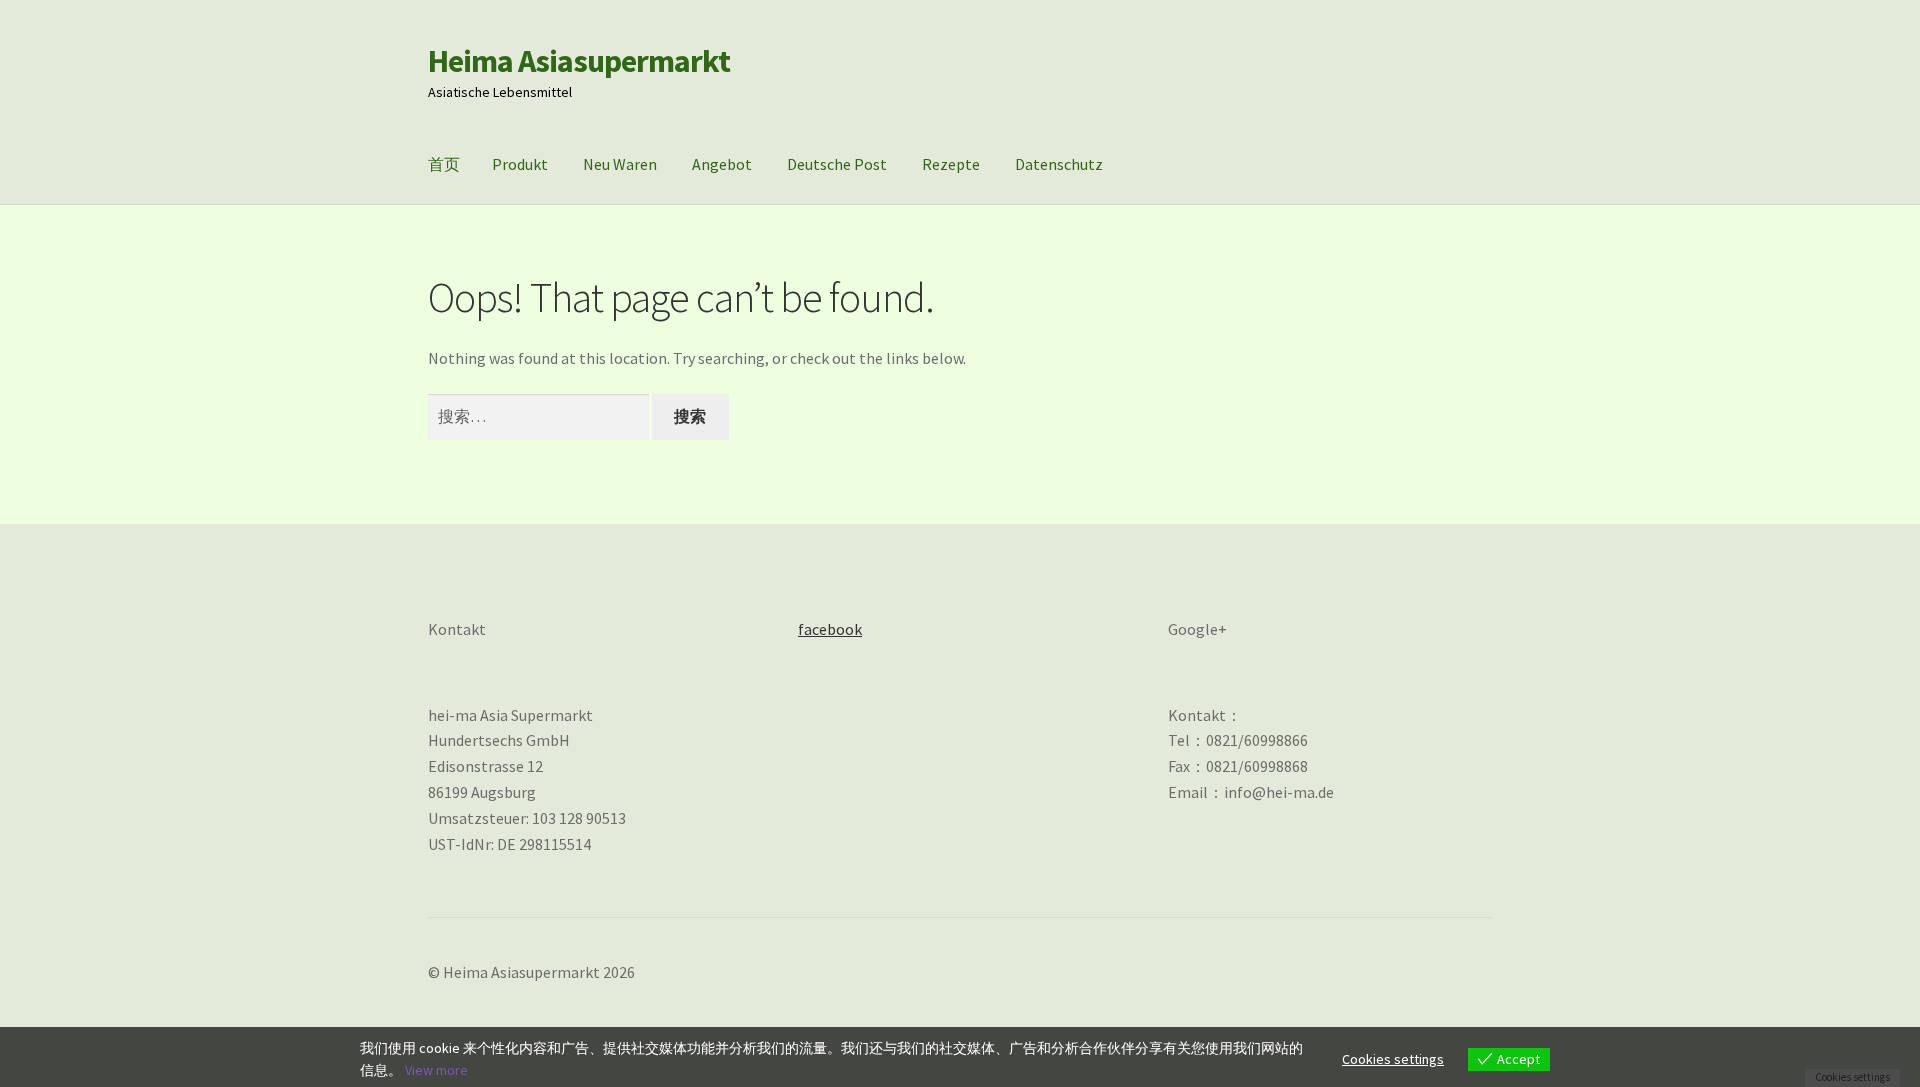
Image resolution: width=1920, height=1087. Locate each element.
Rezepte (951, 164)
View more (436, 1070)
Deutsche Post (837, 164)
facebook (830, 629)
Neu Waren (620, 164)
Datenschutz (1059, 164)
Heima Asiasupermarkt (579, 61)
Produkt (520, 164)
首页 (444, 164)
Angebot (722, 164)
